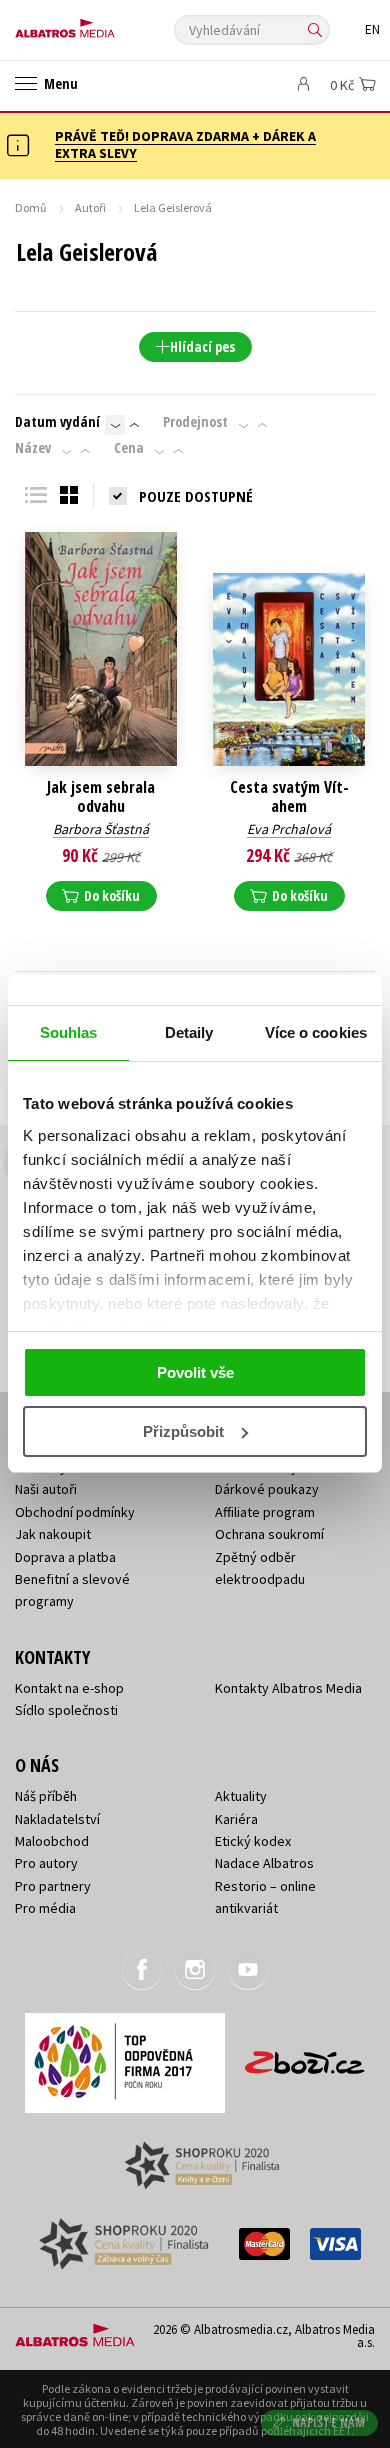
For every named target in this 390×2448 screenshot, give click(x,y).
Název (33, 448)
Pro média (45, 1908)
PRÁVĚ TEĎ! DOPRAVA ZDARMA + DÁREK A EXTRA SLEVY (185, 144)
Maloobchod (52, 1841)
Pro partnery (53, 1886)
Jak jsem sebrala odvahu (101, 797)
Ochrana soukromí (269, 1534)
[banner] (105, 23)
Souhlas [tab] (69, 1032)
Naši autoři (46, 1489)
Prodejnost (195, 422)
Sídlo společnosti (66, 1710)
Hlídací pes (202, 346)
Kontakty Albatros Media (288, 1688)
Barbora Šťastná (101, 829)
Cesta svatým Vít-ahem (289, 797)
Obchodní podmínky (75, 1512)
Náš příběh (46, 1796)
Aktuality (241, 1796)
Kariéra (236, 1819)
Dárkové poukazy (267, 1489)
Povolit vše (195, 1372)
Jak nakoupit (53, 1534)
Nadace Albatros (264, 1863)
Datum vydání (57, 422)
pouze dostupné (196, 496)
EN (372, 29)
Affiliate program (265, 1512)
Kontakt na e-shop (69, 1688)
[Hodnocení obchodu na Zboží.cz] (305, 2055)
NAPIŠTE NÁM (329, 2422)
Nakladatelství (57, 1819)
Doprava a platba (65, 1557)
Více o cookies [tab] (316, 1032)
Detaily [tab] (189, 1032)
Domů (31, 207)
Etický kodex (253, 1841)
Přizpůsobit (183, 1431)
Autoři (90, 207)
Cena (129, 448)
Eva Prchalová (289, 829)
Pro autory (46, 1863)
